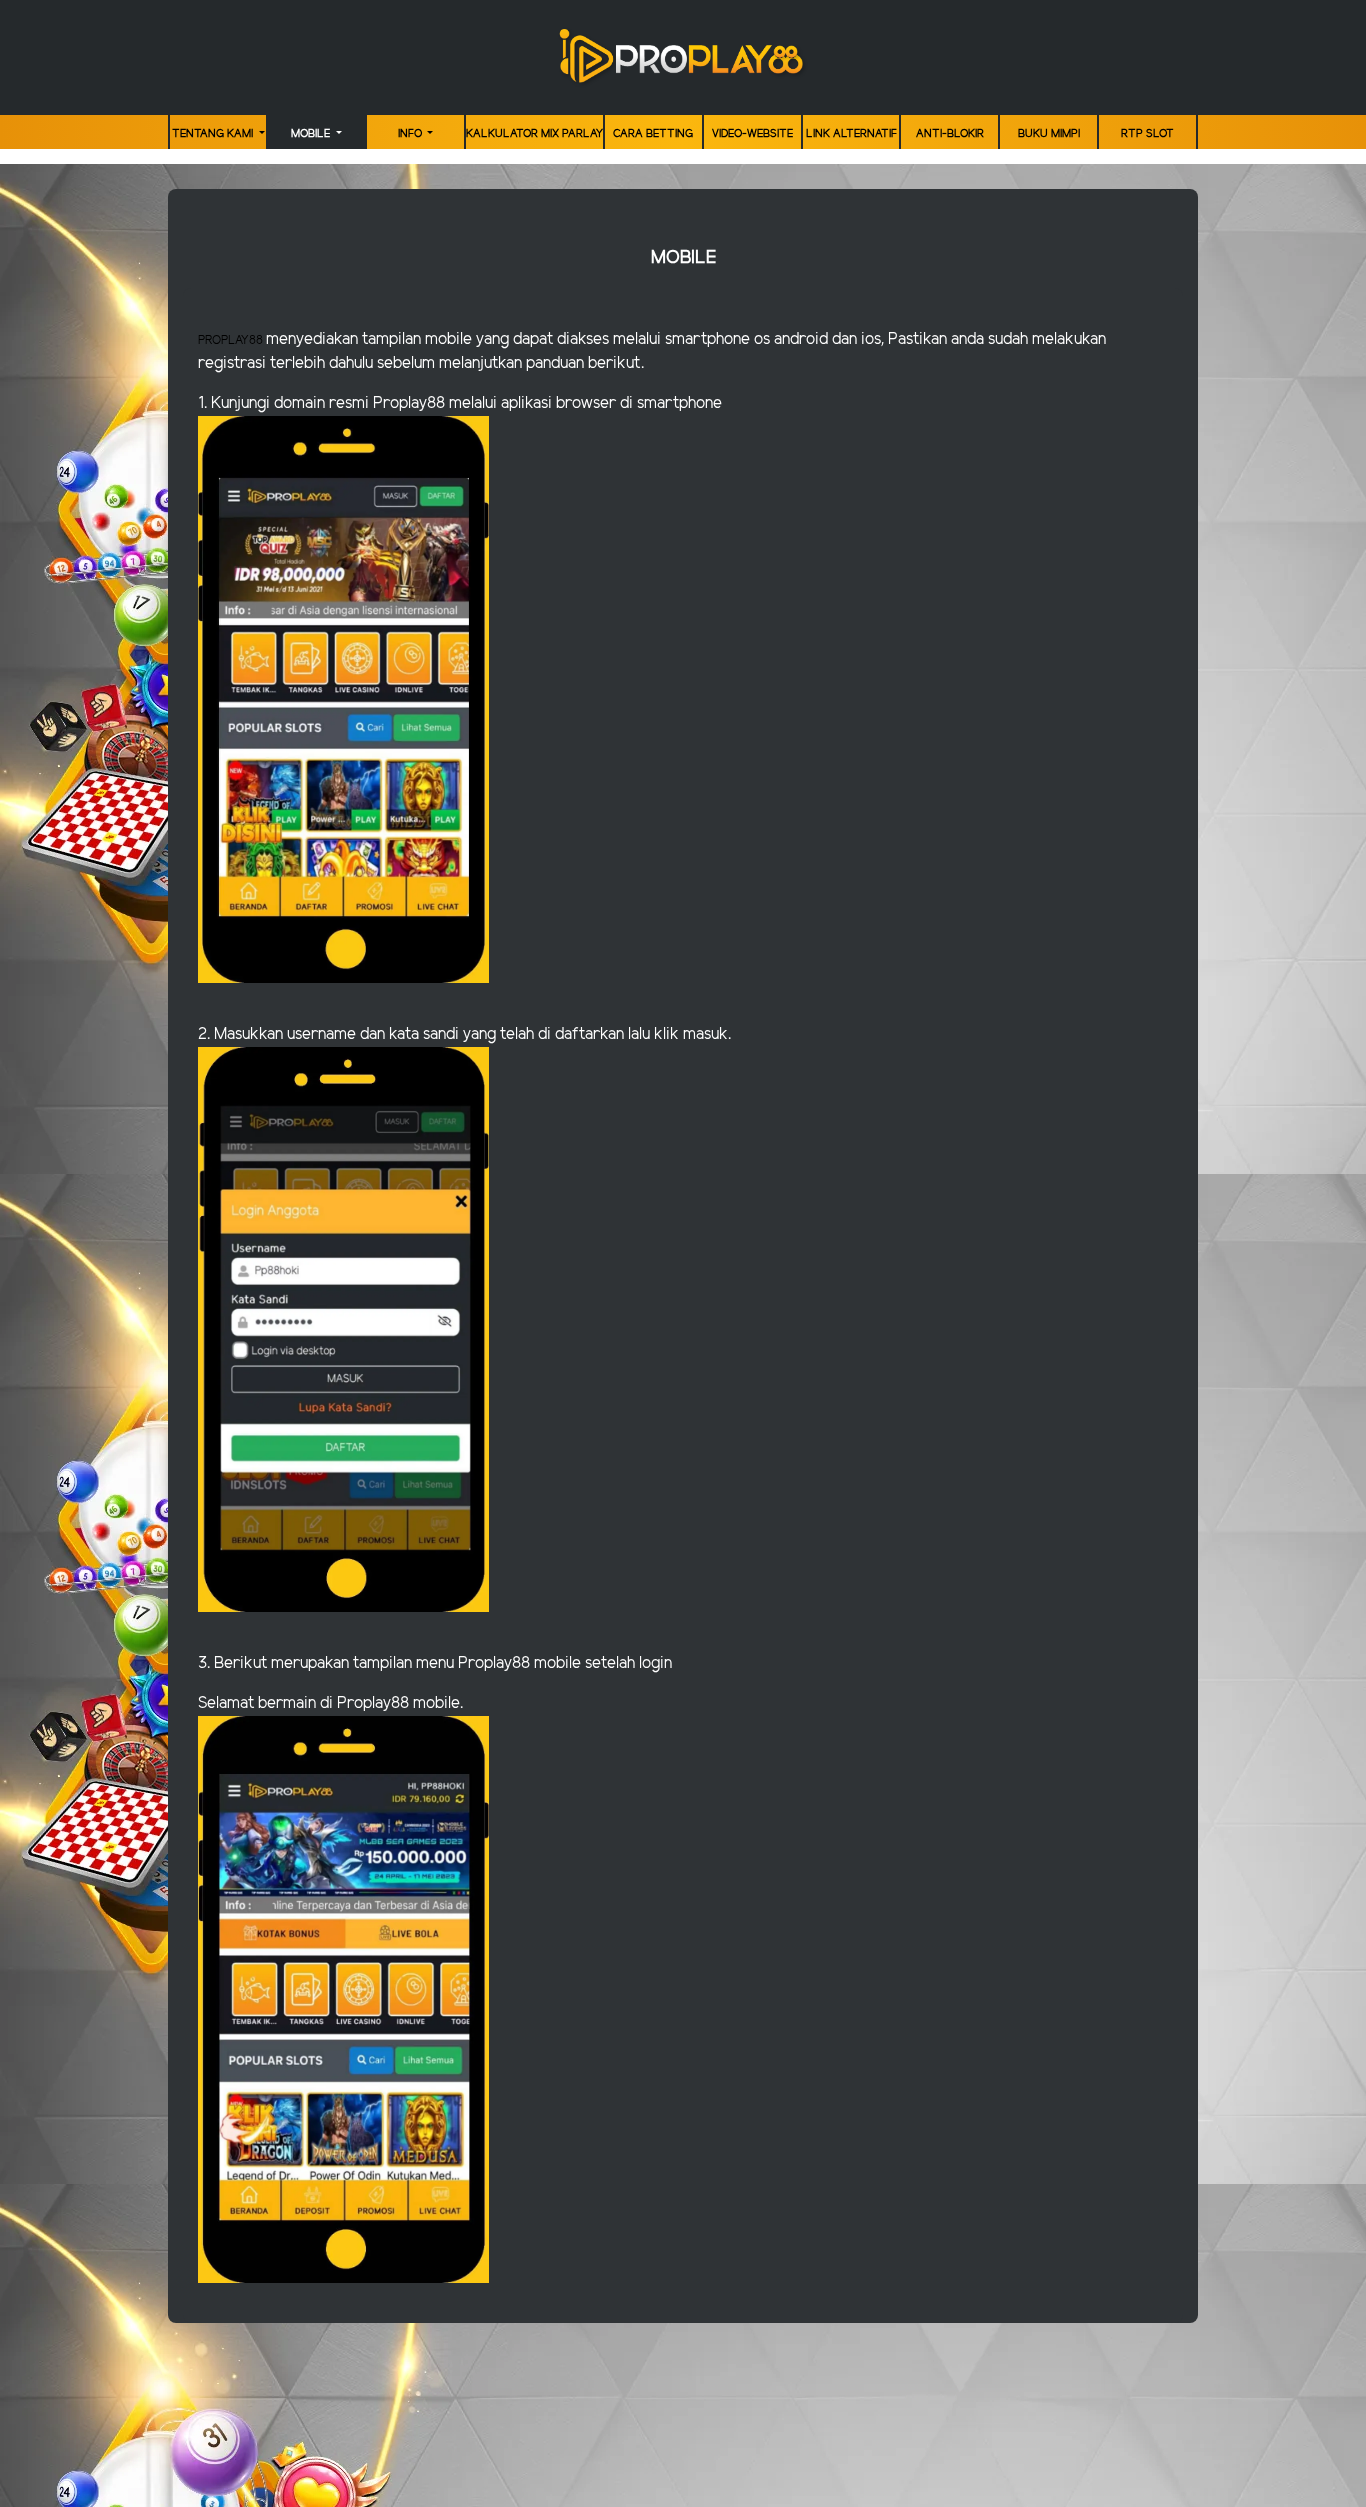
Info (411, 134)
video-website (752, 134)
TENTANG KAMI (214, 134)
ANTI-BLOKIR (950, 134)
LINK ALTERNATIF (851, 134)
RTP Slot (1147, 134)
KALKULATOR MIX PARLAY (534, 134)
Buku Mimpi (1049, 134)
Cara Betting (653, 134)
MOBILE (312, 134)
